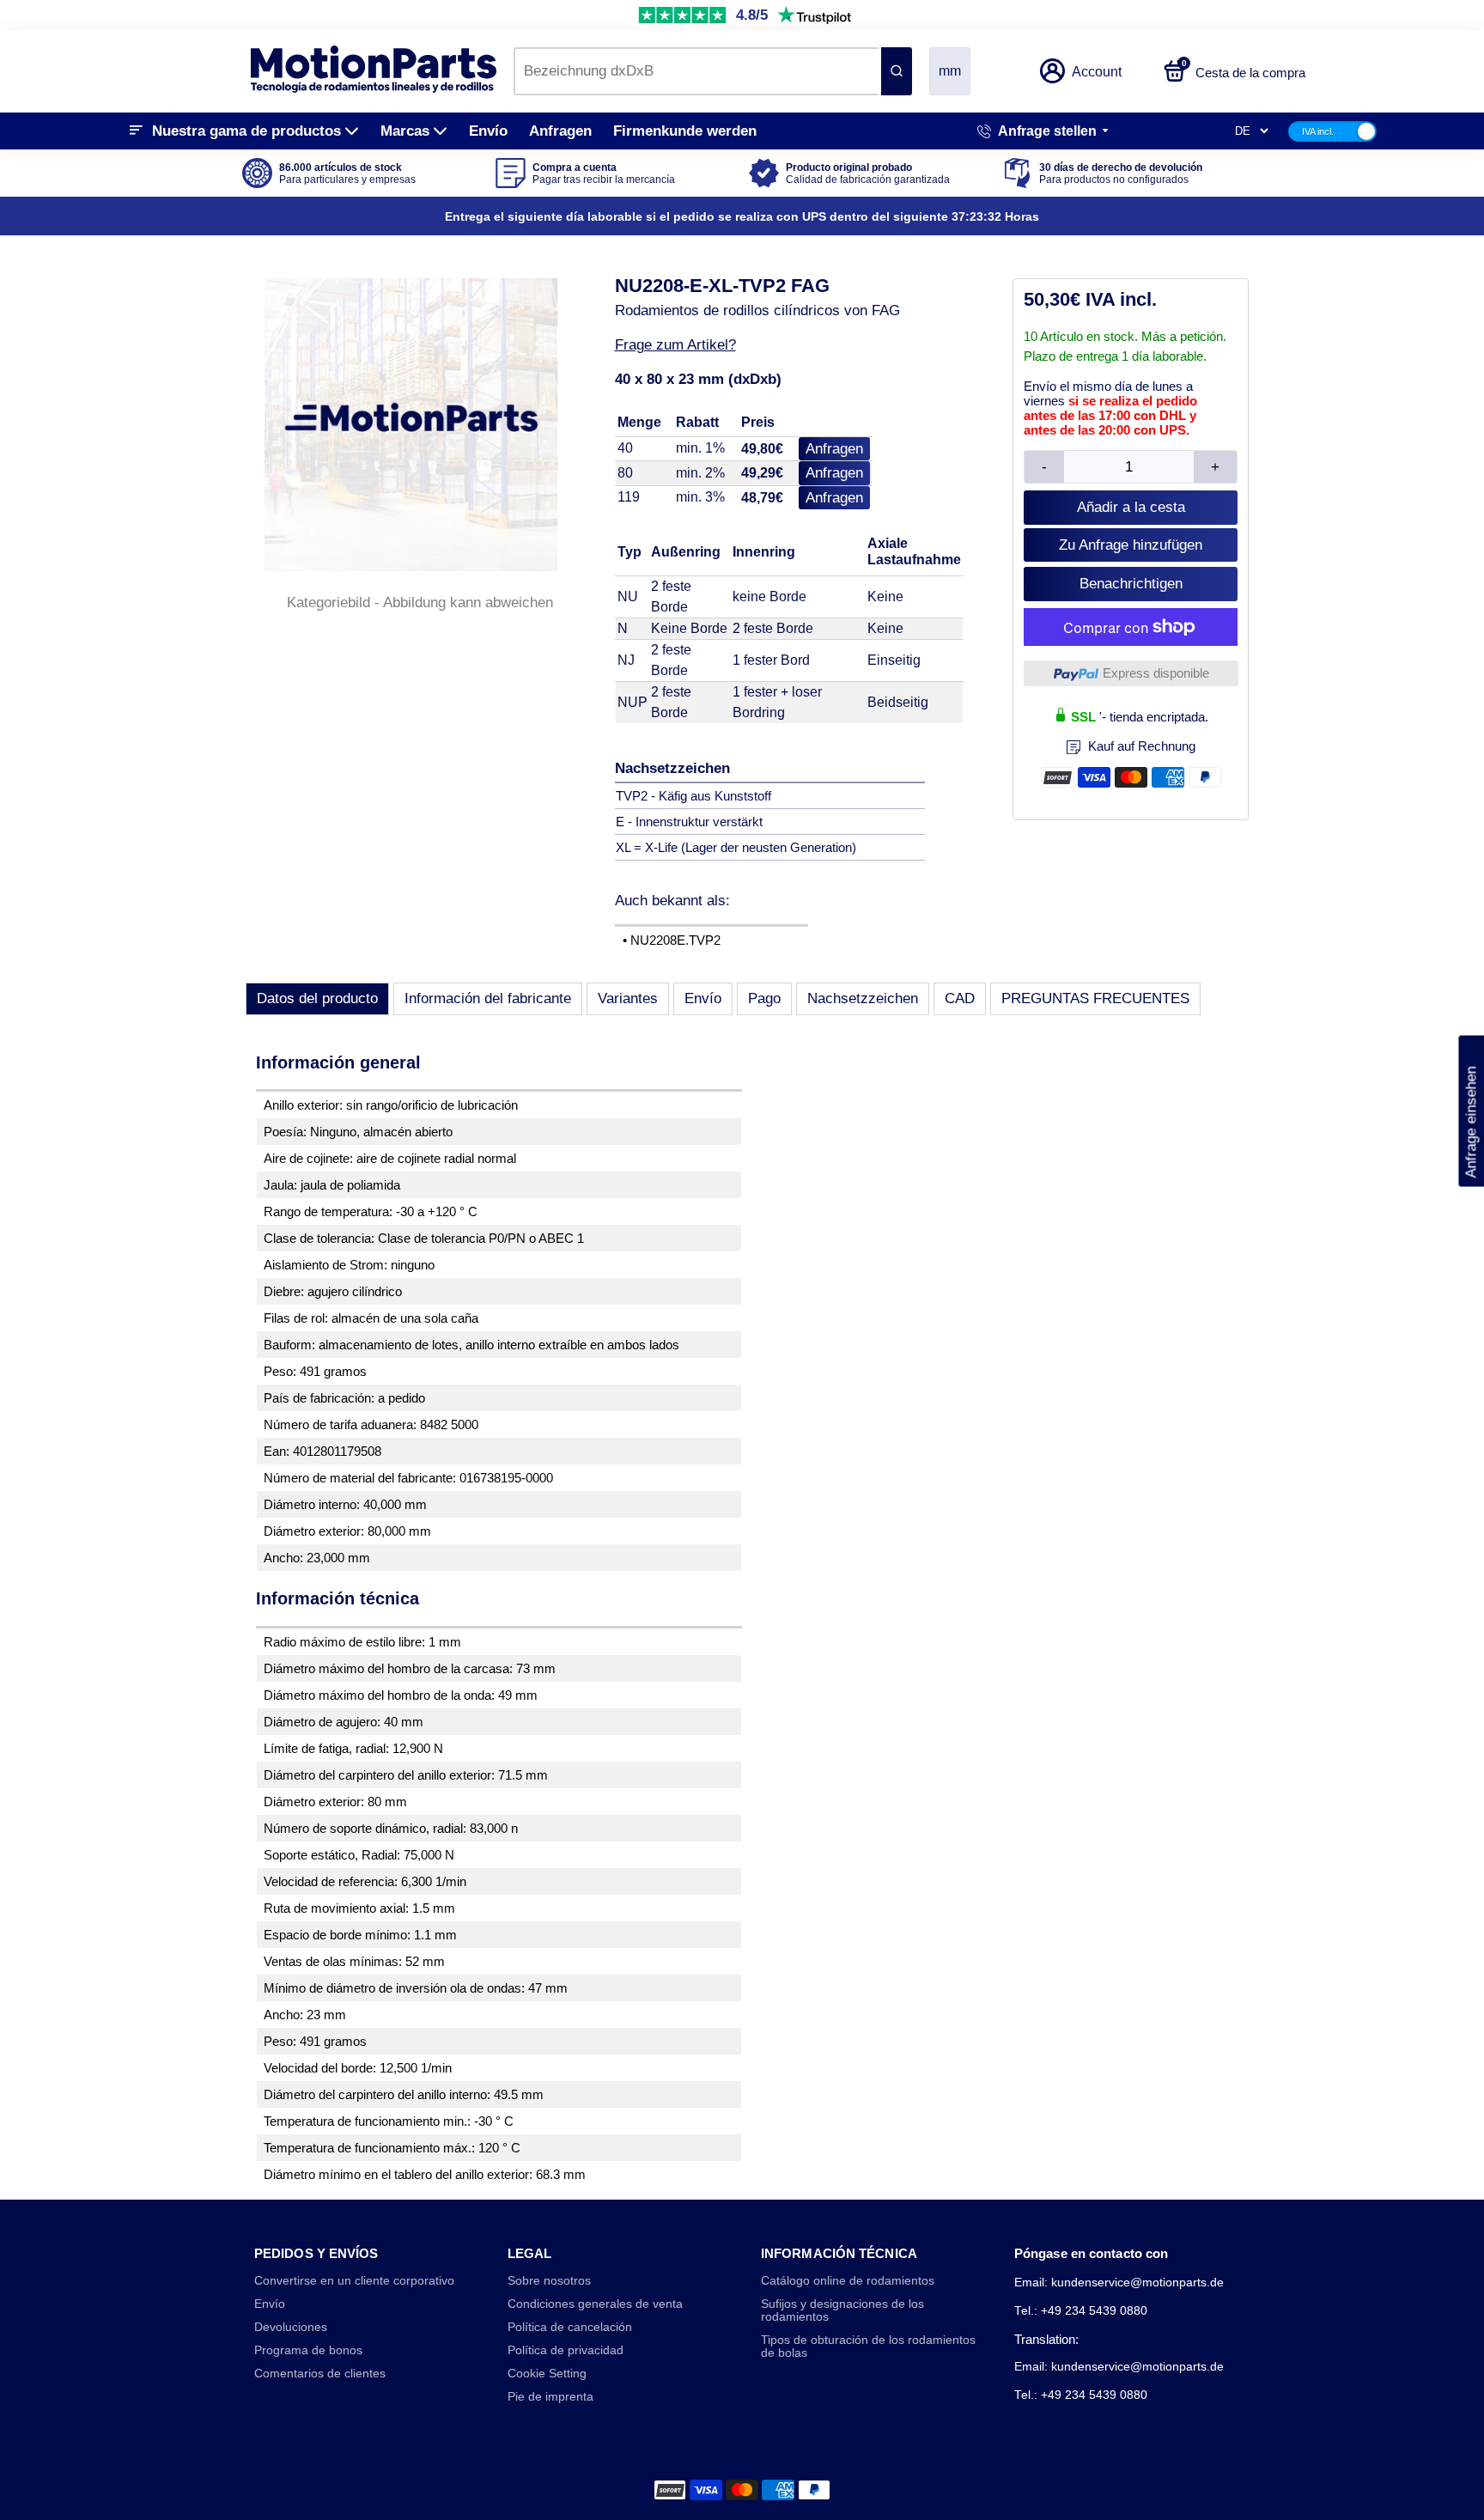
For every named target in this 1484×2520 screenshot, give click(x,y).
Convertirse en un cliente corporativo (354, 2281)
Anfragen (560, 131)
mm (950, 71)
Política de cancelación (570, 2327)
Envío (488, 131)
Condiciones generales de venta (595, 2304)
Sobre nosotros (549, 2281)
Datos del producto (317, 998)
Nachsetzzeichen (863, 998)
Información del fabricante (488, 998)
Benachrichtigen (1131, 584)
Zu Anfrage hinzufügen (1131, 545)
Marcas (405, 131)
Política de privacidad (566, 2350)
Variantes (628, 998)
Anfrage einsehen (1471, 1111)
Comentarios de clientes (320, 2374)
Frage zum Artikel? (675, 345)
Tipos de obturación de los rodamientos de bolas (868, 2347)
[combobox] (696, 71)
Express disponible (1156, 673)
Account (1097, 72)
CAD (960, 998)
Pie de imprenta (550, 2397)
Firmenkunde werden (685, 131)
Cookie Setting (547, 2374)
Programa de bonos (308, 2350)
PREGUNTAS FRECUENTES (1095, 998)
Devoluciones (291, 2327)
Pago (764, 998)
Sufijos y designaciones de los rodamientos (842, 2310)
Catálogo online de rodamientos (848, 2281)
